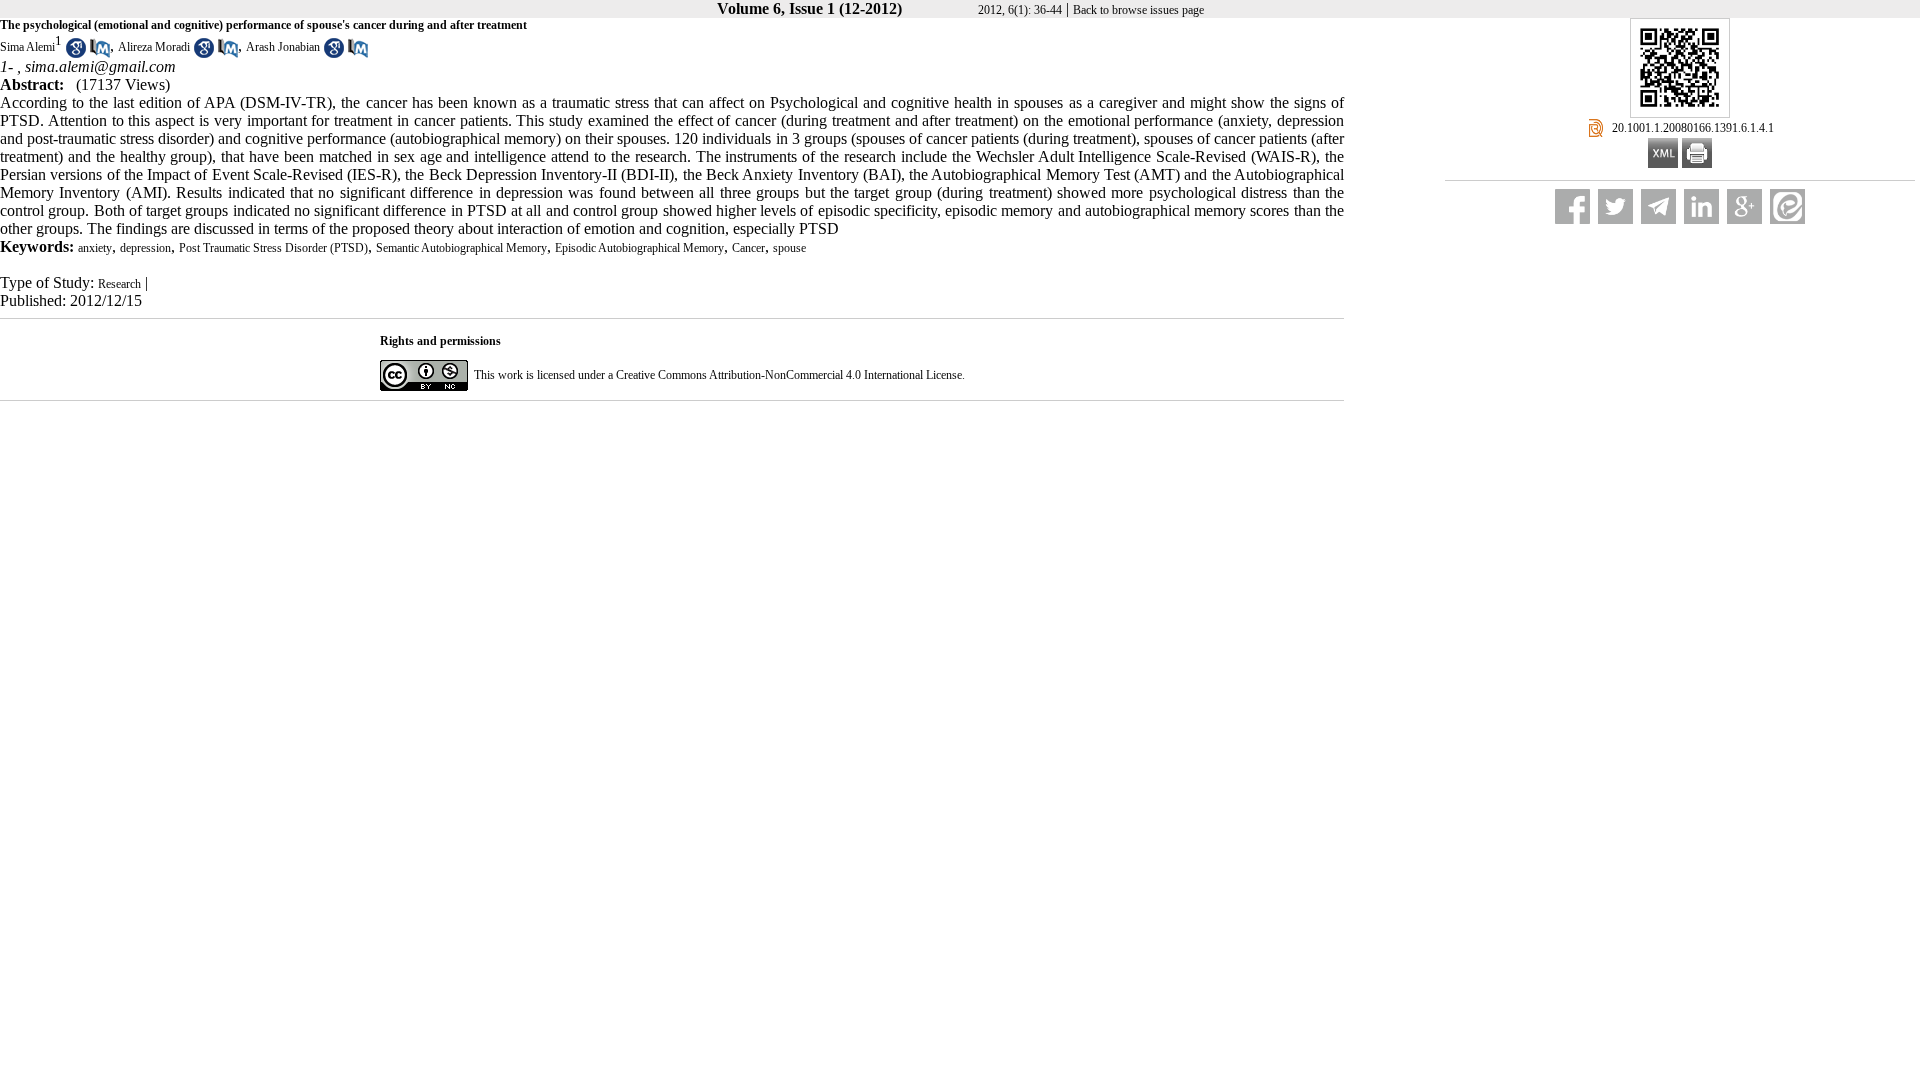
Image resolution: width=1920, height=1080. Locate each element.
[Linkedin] (1701, 206)
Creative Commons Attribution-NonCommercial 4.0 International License (789, 375)
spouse (789, 248)
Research (119, 284)
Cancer (748, 248)
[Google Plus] (1744, 206)
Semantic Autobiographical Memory (461, 248)
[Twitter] (1615, 206)
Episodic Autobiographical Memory (639, 248)
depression (145, 248)
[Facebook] (1572, 206)
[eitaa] (1787, 206)
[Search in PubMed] (100, 54)
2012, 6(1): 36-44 (1020, 10)
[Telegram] (1658, 206)
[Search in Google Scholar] (76, 54)
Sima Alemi (27, 47)
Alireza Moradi (154, 47)
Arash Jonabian (283, 47)
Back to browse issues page (1138, 10)
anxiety (95, 248)
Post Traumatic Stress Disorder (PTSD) (273, 248)
